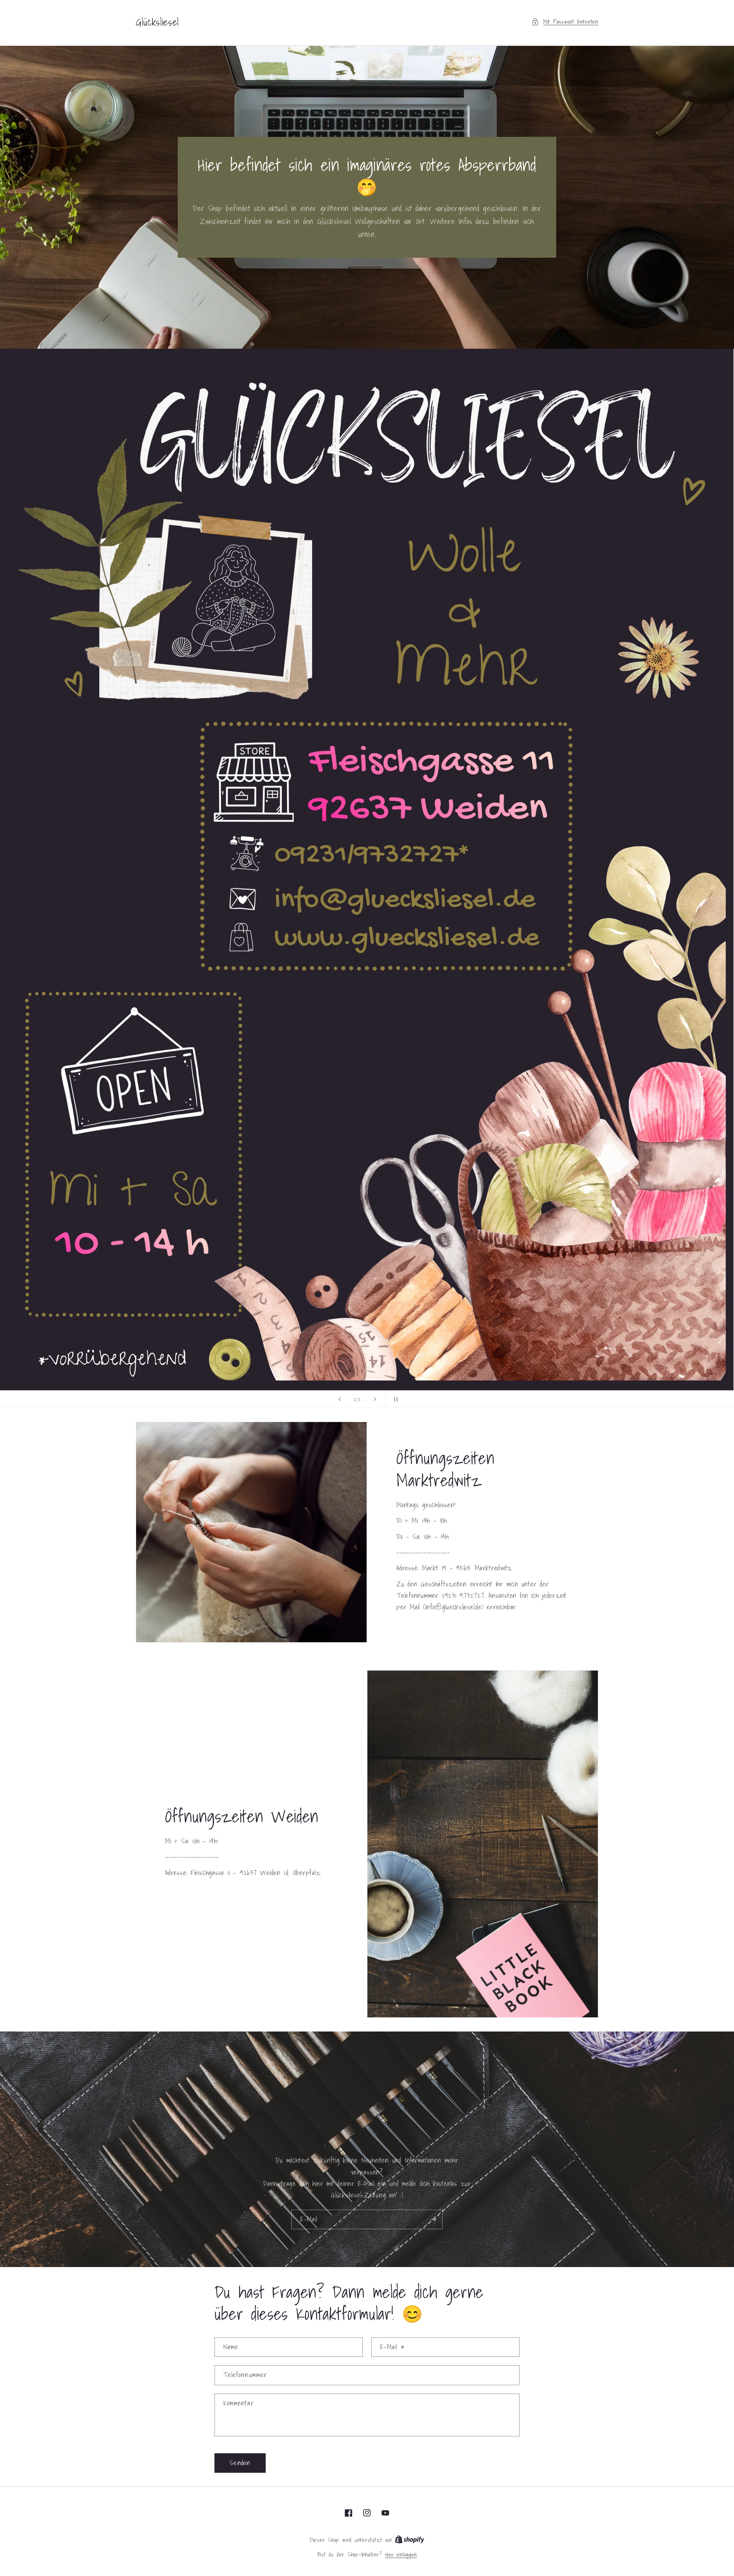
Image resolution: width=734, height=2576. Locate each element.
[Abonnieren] (433, 2220)
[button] (565, 22)
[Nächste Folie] (375, 1399)
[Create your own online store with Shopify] (410, 2540)
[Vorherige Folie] (340, 1399)
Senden (240, 2463)
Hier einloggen (401, 2555)
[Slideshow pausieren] (394, 1399)
